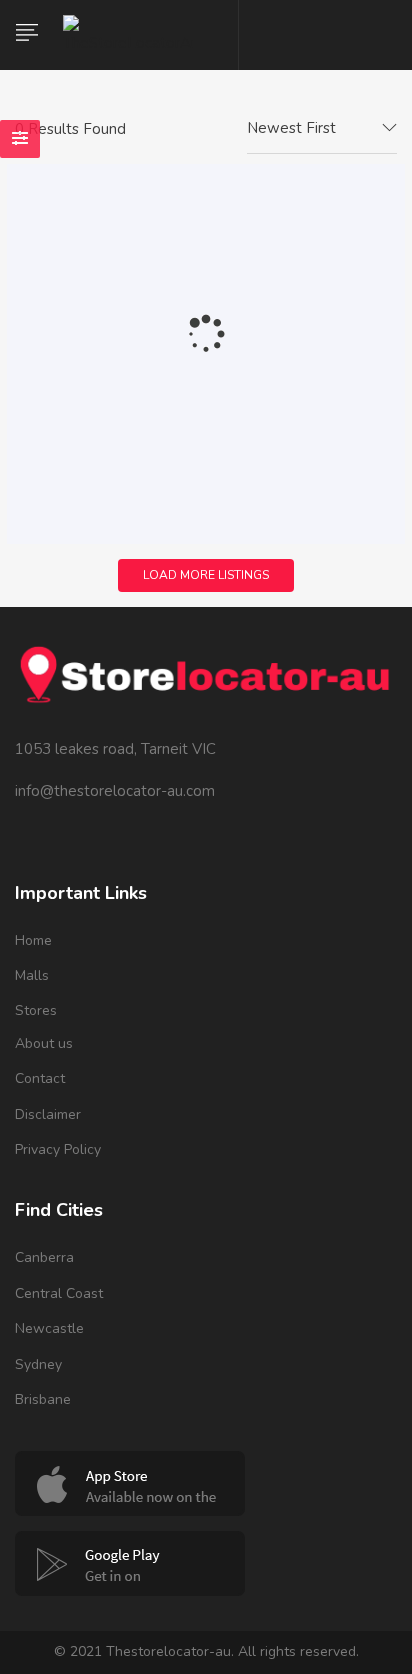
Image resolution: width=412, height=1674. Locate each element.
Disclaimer (48, 1114)
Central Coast (59, 1293)
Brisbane (43, 1399)
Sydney (38, 1364)
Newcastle (49, 1328)
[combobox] (322, 129)
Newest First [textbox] (291, 128)
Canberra (44, 1257)
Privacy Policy (58, 1149)
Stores (36, 1010)
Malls (32, 975)
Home (33, 940)
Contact (40, 1078)
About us (44, 1043)
